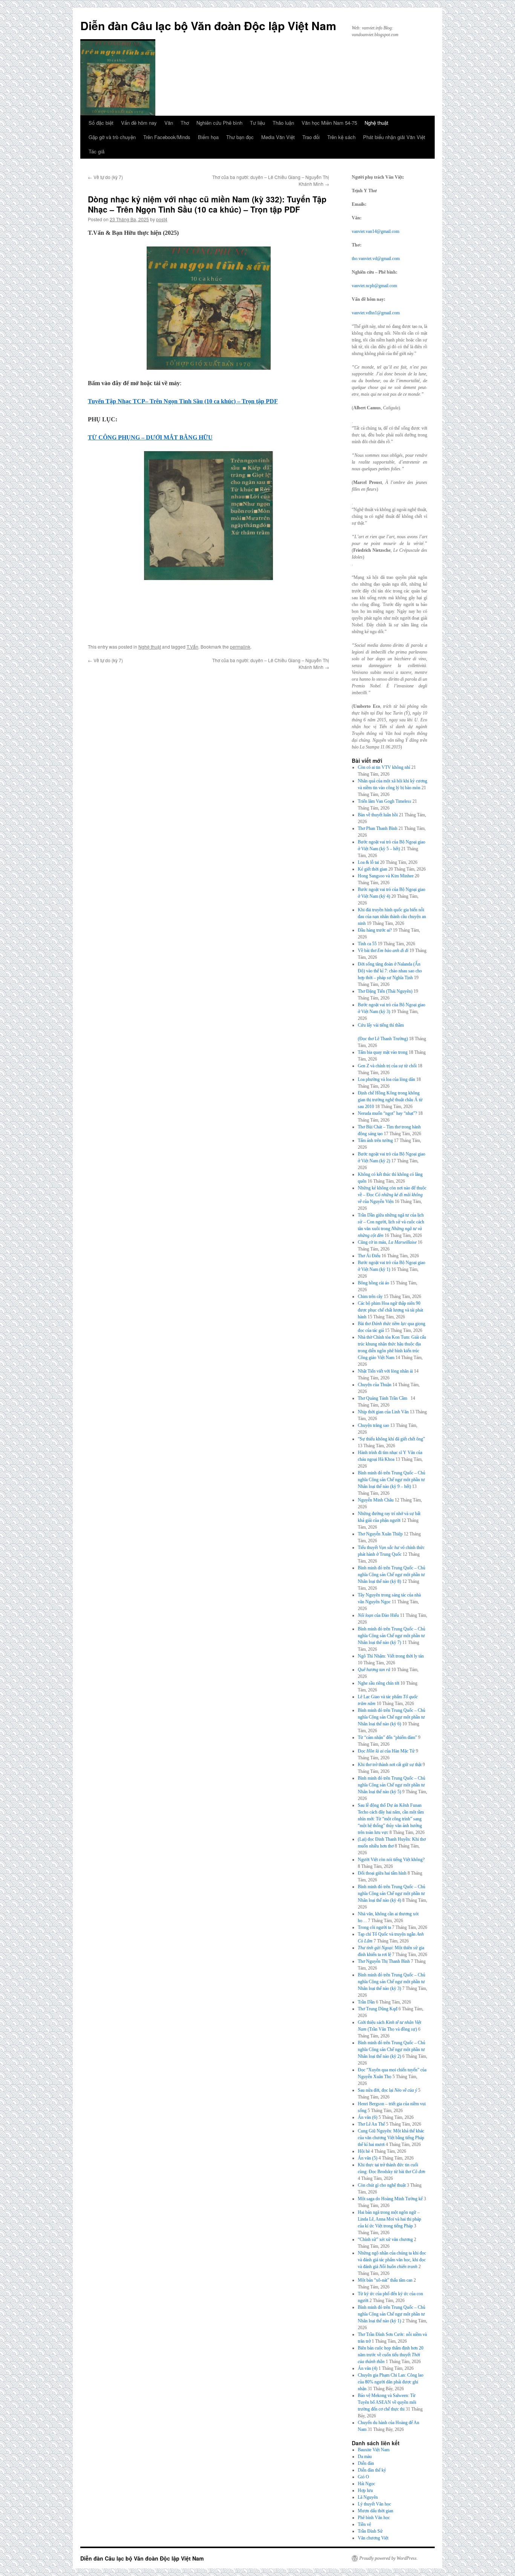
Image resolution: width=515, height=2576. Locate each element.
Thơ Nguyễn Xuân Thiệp (380, 1534)
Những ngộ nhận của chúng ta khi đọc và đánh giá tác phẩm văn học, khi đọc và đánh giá (392, 2260)
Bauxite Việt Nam (374, 2450)
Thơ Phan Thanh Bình (378, 828)
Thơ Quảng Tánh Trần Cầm (384, 1398)
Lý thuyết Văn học (374, 2504)
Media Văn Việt (278, 137)
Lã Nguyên (368, 2497)
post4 (162, 219)
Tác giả (97, 151)
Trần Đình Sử (370, 2531)
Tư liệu (257, 123)
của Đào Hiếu (378, 1615)
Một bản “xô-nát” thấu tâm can (385, 2280)
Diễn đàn (366, 2463)
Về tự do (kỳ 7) (105, 177)
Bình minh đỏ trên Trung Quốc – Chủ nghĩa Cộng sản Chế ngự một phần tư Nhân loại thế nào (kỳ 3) (392, 1982)
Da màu (365, 2457)
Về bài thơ (383, 951)
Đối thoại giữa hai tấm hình (382, 1873)
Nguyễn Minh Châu (376, 1500)
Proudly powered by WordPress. (389, 2558)
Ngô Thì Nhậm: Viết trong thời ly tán (391, 1656)
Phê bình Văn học (374, 2518)
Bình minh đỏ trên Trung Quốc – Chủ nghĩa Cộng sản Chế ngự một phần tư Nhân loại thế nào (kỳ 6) (392, 1717)
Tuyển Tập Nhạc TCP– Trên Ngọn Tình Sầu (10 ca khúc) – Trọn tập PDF (183, 401)
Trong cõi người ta (374, 1927)
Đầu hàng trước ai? (375, 930)
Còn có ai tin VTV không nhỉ (384, 767)
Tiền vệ (364, 2524)
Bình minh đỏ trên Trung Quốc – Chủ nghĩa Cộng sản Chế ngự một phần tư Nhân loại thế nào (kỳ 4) (392, 1893)
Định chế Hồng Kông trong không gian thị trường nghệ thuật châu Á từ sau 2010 (390, 1100)
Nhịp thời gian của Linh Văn (383, 1412)
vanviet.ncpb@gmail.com (374, 286)
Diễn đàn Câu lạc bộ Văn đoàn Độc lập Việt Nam (208, 25)
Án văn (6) (368, 2117)
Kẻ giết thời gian (372, 869)
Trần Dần (366, 2002)
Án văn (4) (368, 2368)
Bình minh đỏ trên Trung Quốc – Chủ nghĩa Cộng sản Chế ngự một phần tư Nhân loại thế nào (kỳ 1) (392, 2314)
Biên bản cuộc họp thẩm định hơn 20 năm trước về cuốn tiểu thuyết (391, 2355)
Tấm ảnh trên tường (375, 1140)
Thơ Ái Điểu (369, 1256)
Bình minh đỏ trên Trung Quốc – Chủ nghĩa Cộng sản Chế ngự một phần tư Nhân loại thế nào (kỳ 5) (392, 1785)
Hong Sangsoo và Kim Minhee (386, 876)
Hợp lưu (365, 2490)
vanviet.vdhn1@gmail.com (376, 313)
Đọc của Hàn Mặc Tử (386, 1751)
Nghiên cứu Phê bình (219, 123)
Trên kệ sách (341, 137)
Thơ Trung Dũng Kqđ (378, 2009)
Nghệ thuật (376, 123)
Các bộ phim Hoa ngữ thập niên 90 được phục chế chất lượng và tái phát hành (390, 1310)
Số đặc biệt (101, 123)
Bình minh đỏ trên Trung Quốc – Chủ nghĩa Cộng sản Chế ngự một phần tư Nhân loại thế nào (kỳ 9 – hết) (392, 1480)
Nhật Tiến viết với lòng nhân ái (385, 1371)
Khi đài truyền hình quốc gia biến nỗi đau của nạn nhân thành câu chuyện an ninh (392, 917)
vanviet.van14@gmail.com (376, 231)
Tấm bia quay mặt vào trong (383, 1052)
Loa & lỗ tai (368, 862)
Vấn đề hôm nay (139, 123)
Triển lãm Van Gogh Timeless (385, 801)
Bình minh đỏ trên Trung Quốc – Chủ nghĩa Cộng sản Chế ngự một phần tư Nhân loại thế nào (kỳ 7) (392, 1636)
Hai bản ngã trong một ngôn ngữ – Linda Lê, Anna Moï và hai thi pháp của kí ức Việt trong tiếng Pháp (389, 2219)
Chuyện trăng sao (373, 1425)
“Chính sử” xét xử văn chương (385, 2239)
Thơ (185, 123)
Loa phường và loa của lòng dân (386, 1079)
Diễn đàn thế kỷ (372, 2470)
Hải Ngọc (366, 2484)
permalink (240, 647)
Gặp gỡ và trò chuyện (112, 137)
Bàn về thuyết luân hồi (378, 815)
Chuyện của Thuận (375, 1385)
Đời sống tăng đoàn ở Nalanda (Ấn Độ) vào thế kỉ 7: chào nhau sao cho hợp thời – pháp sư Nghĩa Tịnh (390, 971)
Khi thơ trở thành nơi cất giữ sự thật (390, 1765)
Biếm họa (208, 137)
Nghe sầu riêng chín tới (379, 1683)
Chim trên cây (370, 1296)
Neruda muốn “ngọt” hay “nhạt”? (387, 1113)
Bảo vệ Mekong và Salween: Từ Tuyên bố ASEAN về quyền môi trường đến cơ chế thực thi (387, 2402)
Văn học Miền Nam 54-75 (329, 123)
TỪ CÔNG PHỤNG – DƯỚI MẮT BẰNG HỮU (150, 437)
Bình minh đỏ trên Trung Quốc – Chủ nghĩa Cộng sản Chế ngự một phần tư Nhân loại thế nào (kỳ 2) (392, 2049)
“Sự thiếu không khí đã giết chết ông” (391, 1439)
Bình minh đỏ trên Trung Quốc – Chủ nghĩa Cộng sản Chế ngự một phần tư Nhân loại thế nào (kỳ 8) (392, 1575)
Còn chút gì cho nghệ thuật (382, 2185)
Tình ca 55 (367, 944)
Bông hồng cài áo (373, 1283)
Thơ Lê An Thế (371, 2124)
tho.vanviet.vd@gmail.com (376, 259)
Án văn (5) (368, 2158)
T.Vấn (192, 647)
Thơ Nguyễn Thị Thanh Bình (384, 1961)
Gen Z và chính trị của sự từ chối (387, 1066)
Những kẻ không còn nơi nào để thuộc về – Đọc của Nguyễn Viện (392, 1195)
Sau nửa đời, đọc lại (387, 2090)
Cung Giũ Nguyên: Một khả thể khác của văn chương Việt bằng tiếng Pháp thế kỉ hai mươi (391, 2138)
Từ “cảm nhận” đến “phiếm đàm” (387, 1737)
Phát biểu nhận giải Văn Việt (394, 137)
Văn (169, 123)
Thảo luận (283, 123)
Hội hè (364, 2151)
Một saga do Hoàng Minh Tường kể (390, 2199)
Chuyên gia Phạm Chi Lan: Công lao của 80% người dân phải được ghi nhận (391, 2382)
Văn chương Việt (373, 2538)
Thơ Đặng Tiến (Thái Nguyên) (385, 991)
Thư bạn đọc (240, 137)
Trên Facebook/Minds (167, 137)
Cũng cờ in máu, (387, 1242)
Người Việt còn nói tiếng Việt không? (391, 1860)
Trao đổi (311, 137)
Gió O (363, 2477)
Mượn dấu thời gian (376, 2511)
